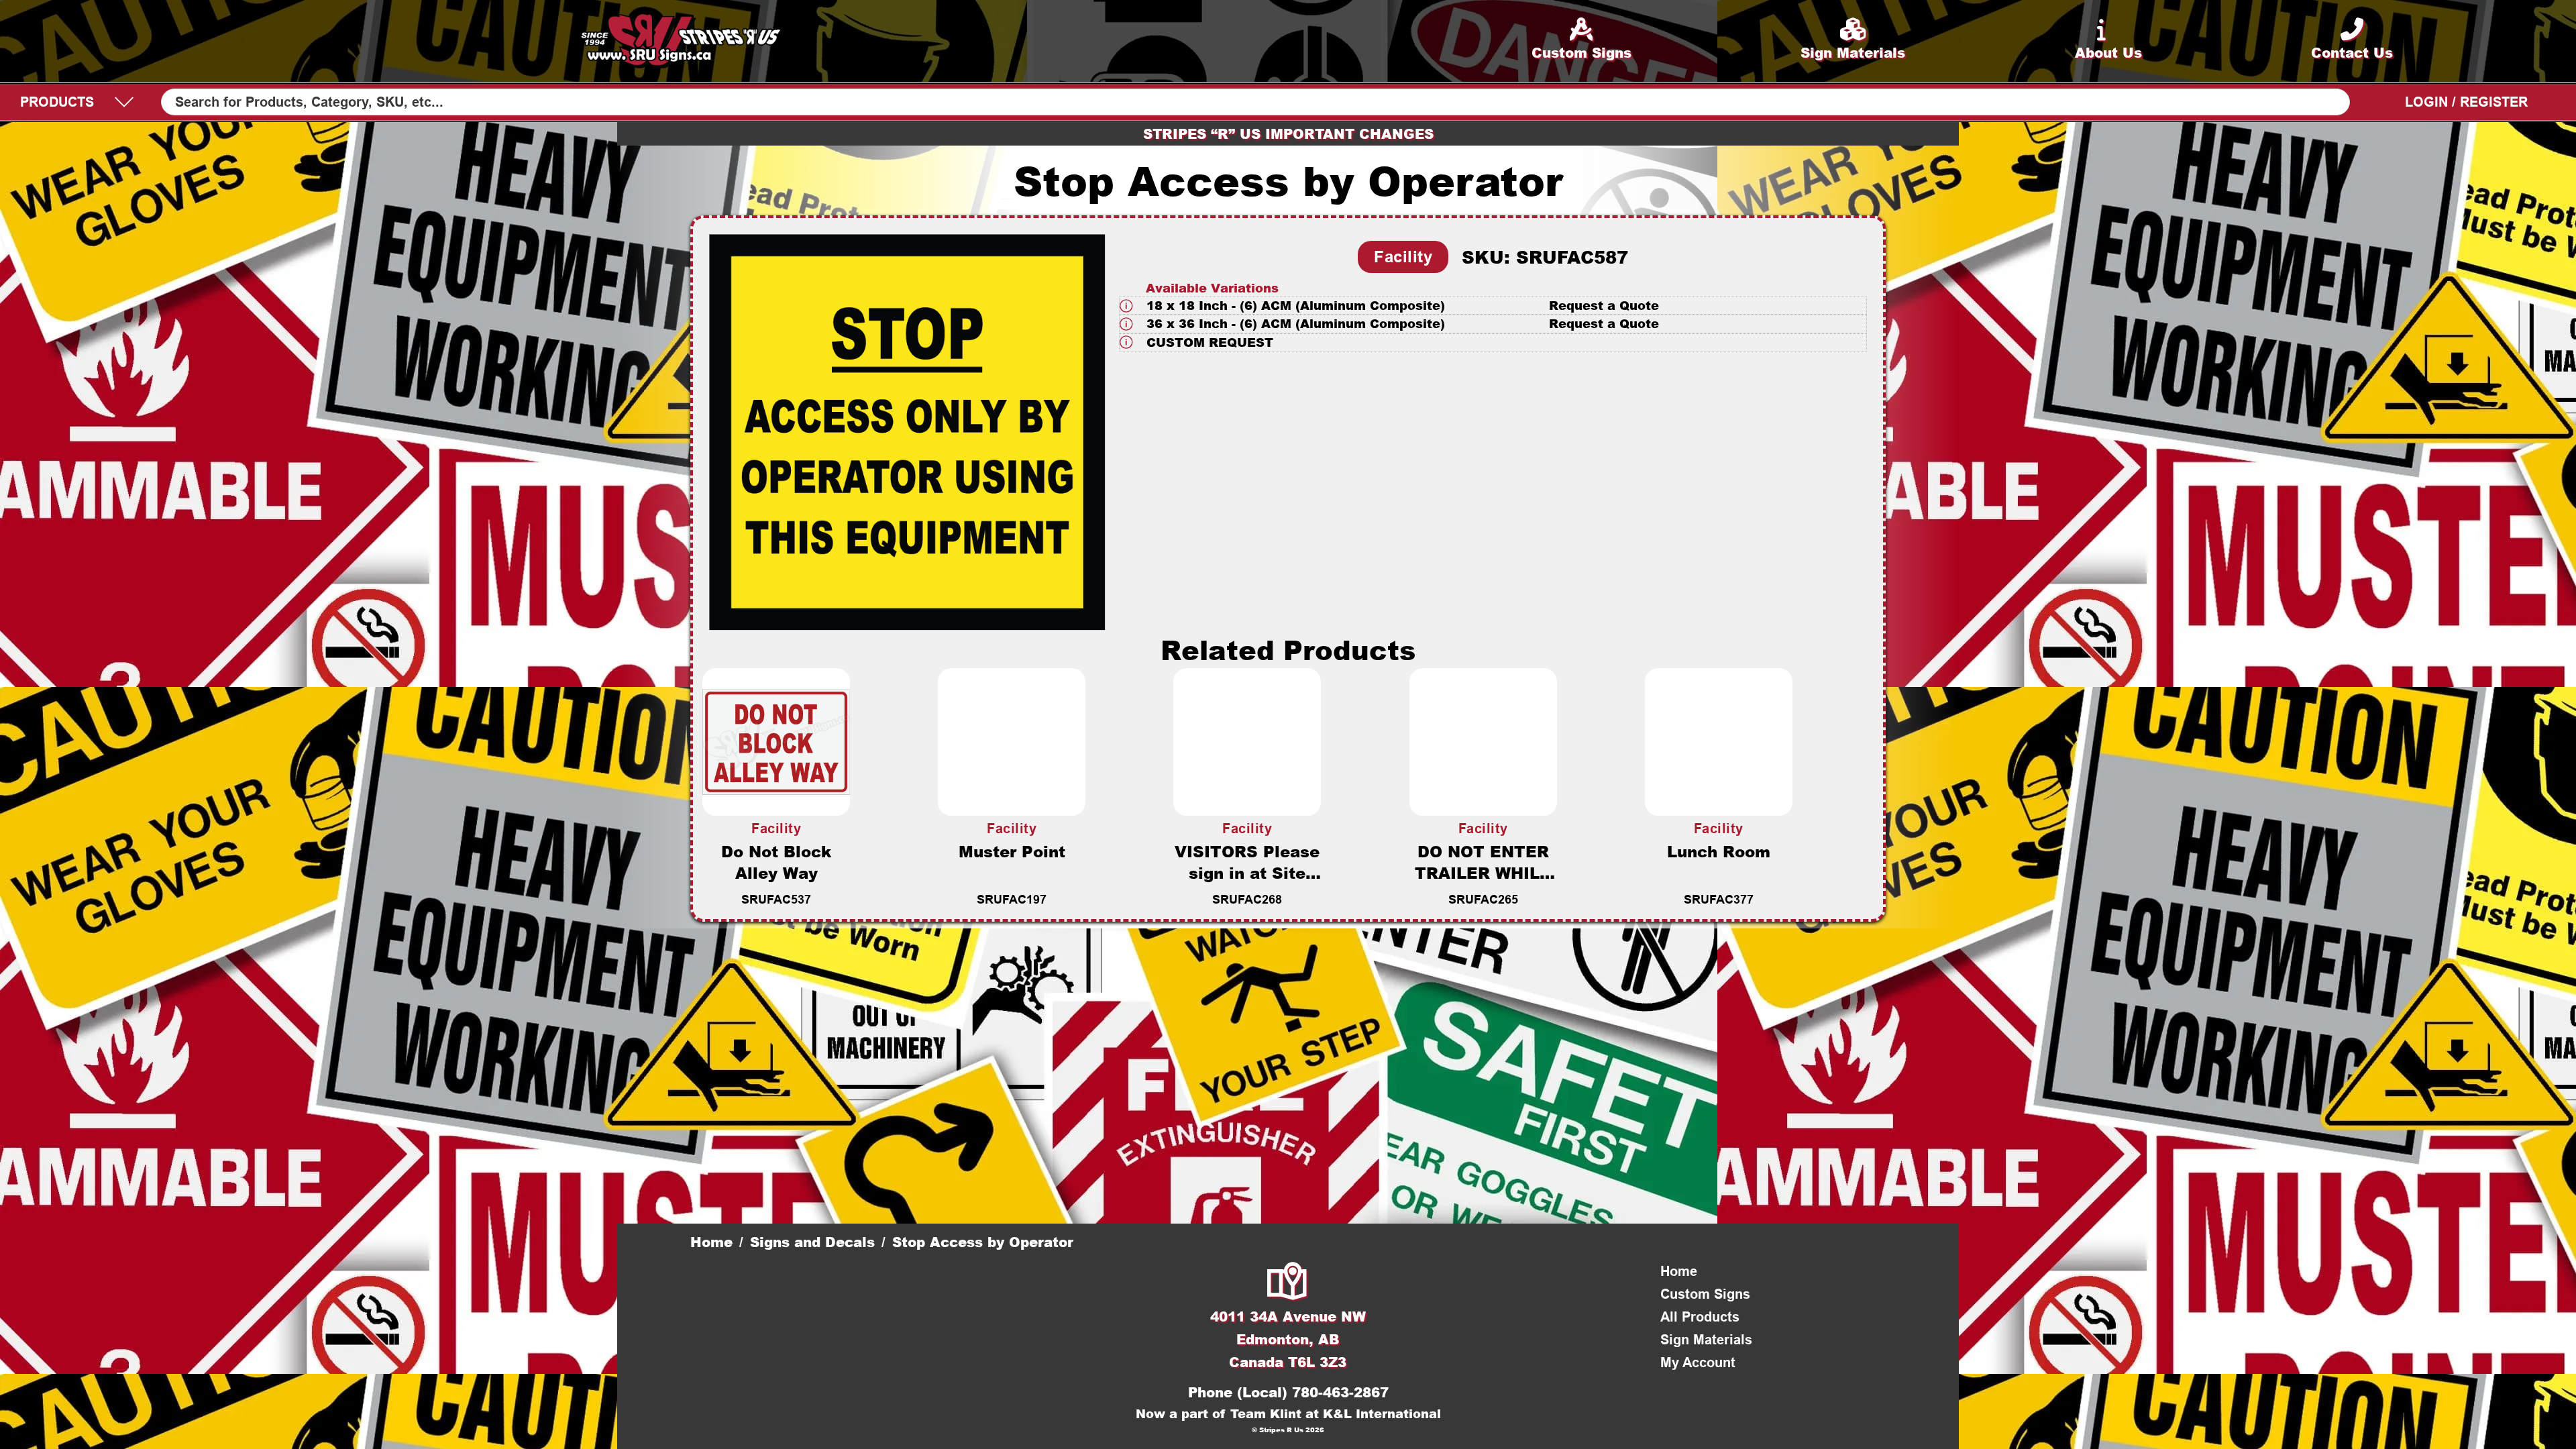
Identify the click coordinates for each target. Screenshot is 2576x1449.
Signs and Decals (812, 1242)
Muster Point (1012, 851)
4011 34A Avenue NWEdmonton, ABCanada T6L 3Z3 (1288, 1339)
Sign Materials (1706, 1340)
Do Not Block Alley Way (776, 862)
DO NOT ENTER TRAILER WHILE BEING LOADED (1483, 873)
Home (711, 1242)
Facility (1403, 257)
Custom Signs (1705, 1294)
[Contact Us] (1288, 1283)
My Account (1698, 1362)
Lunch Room (1719, 851)
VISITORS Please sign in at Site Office (1247, 873)
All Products (1700, 1317)
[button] (1493, 306)
